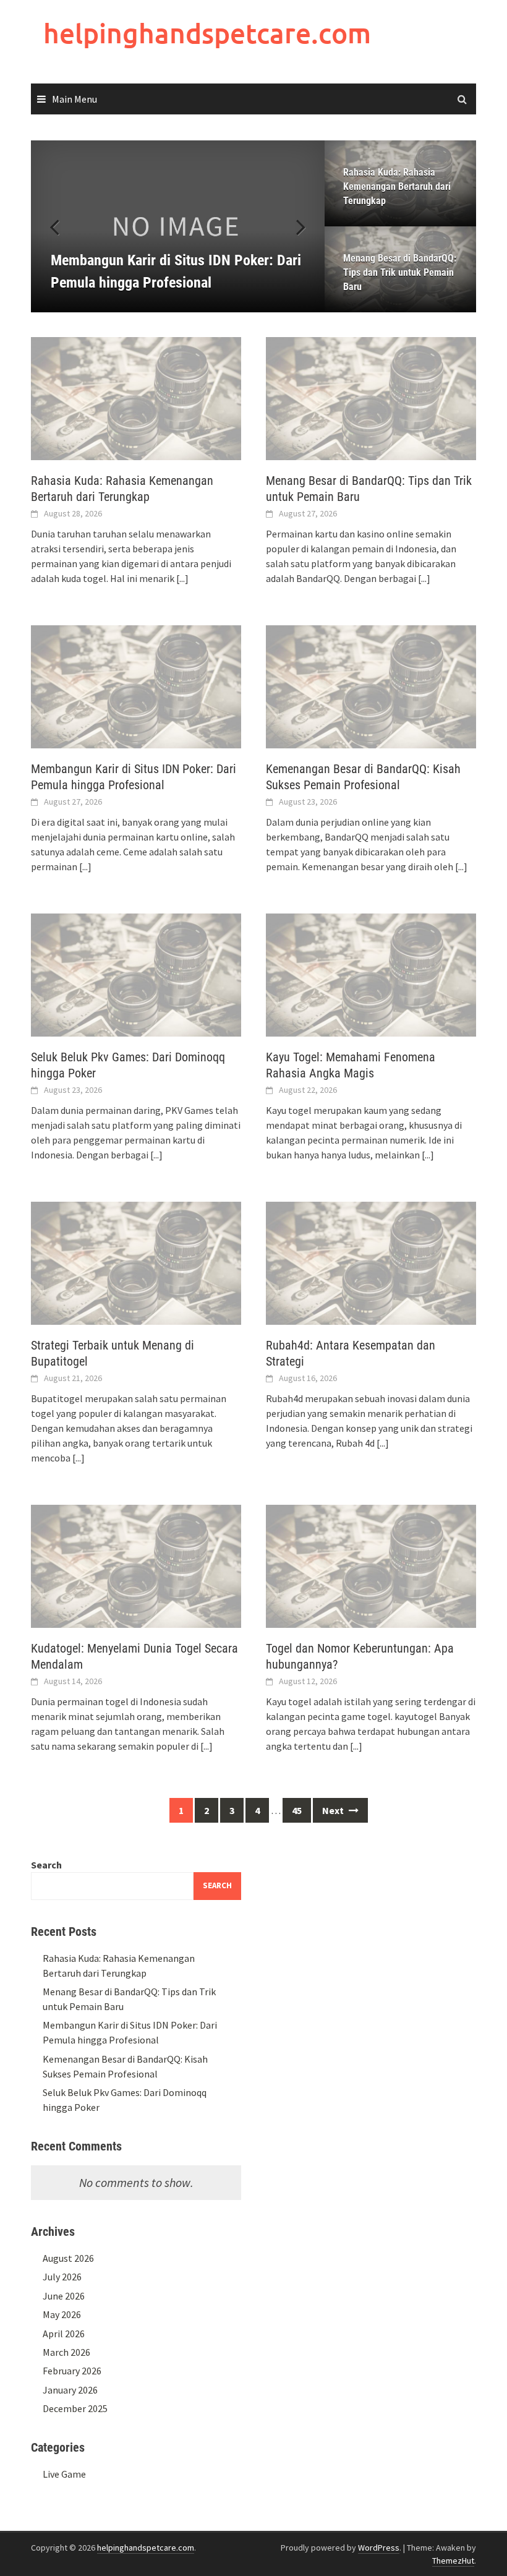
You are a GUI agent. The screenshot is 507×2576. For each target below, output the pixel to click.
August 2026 (68, 2258)
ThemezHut (453, 2561)
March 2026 (66, 2352)
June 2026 (64, 2296)
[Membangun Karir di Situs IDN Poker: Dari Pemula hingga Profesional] (178, 226)
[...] (182, 578)
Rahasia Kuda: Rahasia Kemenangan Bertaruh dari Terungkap (397, 186)
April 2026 (64, 2334)
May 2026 (62, 2314)
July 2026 (62, 2277)
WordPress (379, 2548)
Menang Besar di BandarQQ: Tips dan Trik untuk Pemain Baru (400, 272)
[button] (294, 226)
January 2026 (70, 2390)
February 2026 (72, 2371)
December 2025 (75, 2408)
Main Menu (75, 99)
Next (334, 1810)
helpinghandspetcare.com (207, 33)
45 (297, 1810)
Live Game (64, 2474)
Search (46, 1865)
